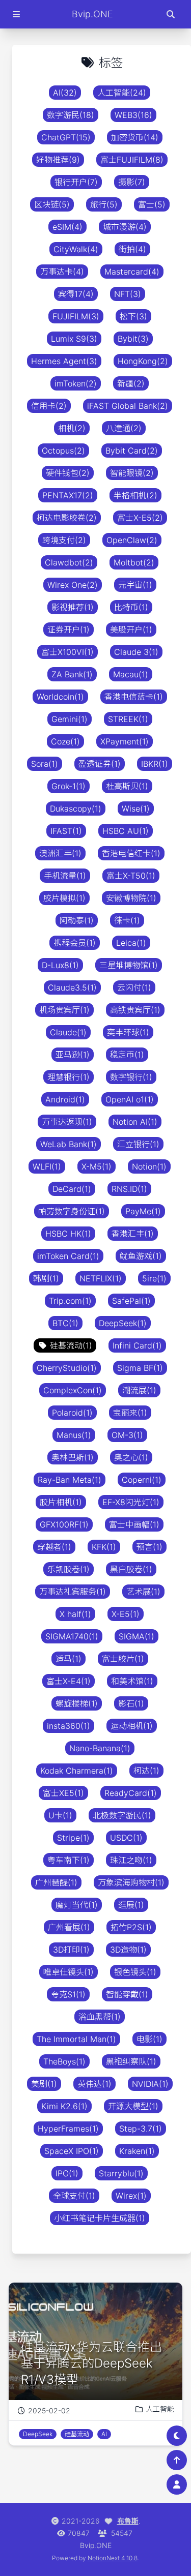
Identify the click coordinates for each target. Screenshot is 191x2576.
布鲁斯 (128, 2521)
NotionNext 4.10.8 (113, 2558)
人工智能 (160, 2409)
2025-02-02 (49, 2410)
